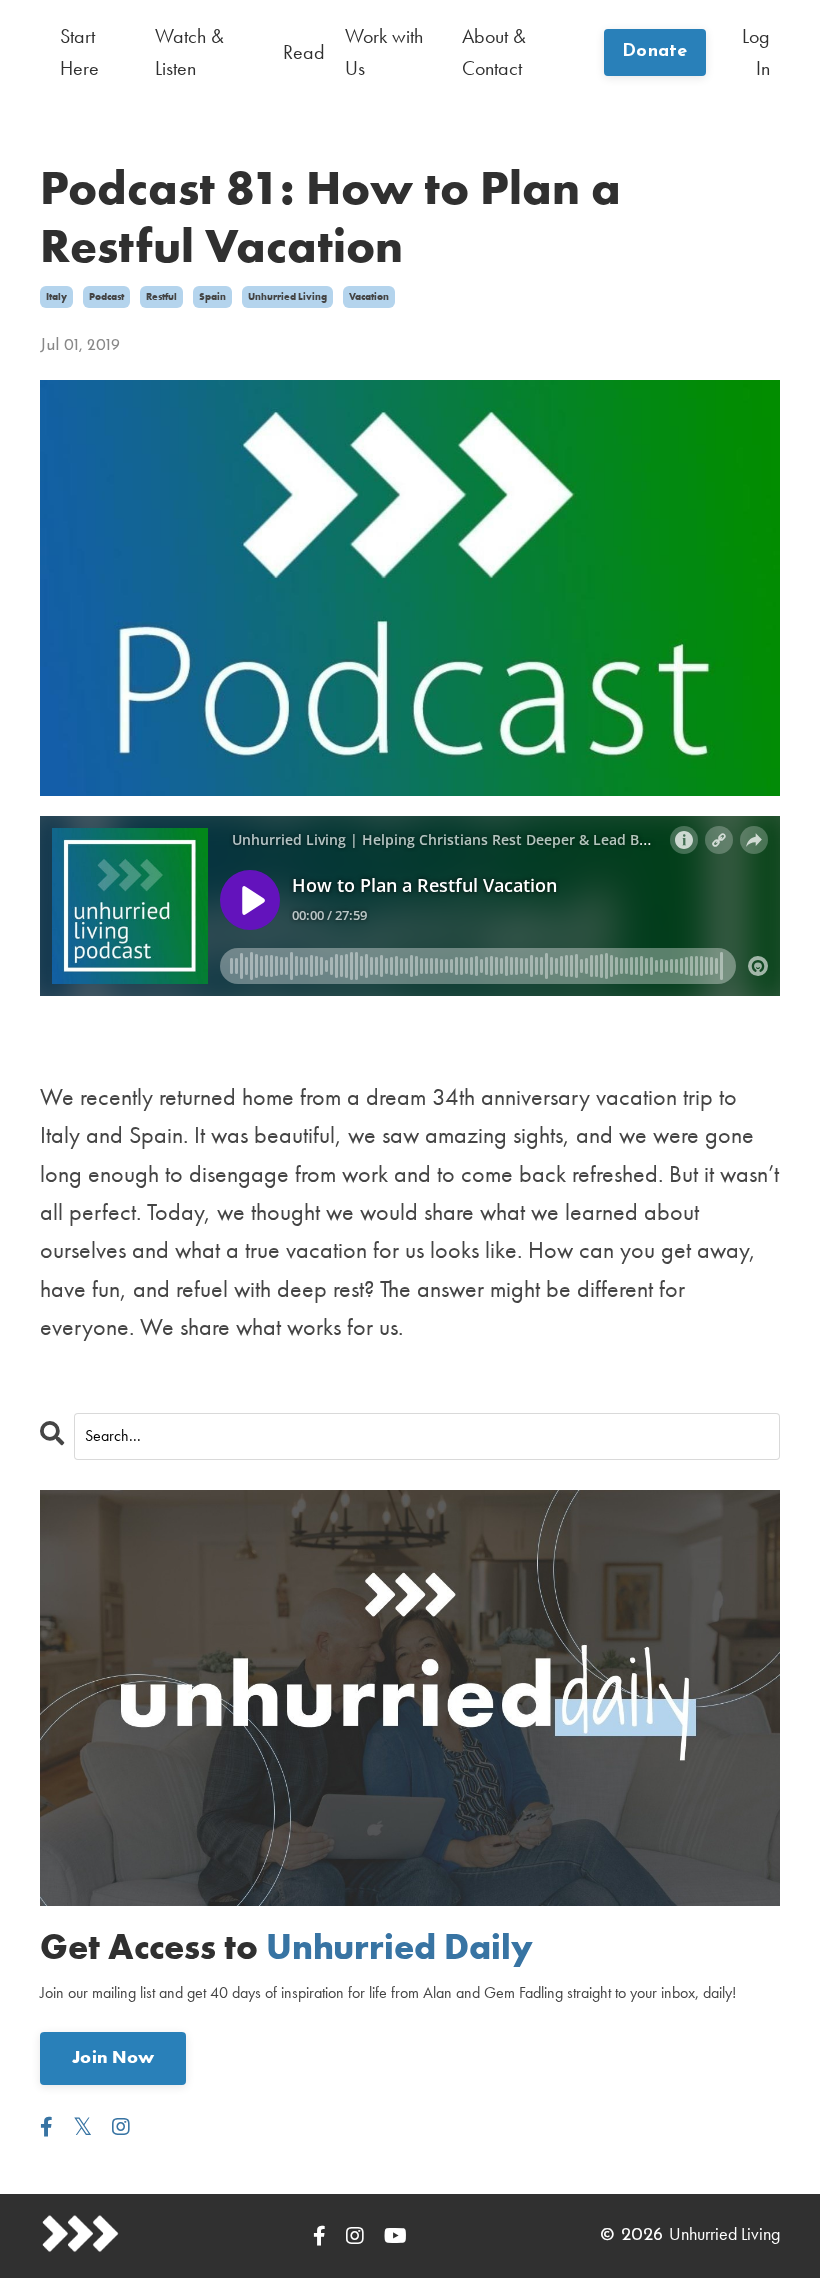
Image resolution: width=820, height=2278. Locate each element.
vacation (369, 296)
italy (56, 296)
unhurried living (287, 296)
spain (212, 296)
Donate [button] (655, 52)
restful (161, 296)
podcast (106, 296)
